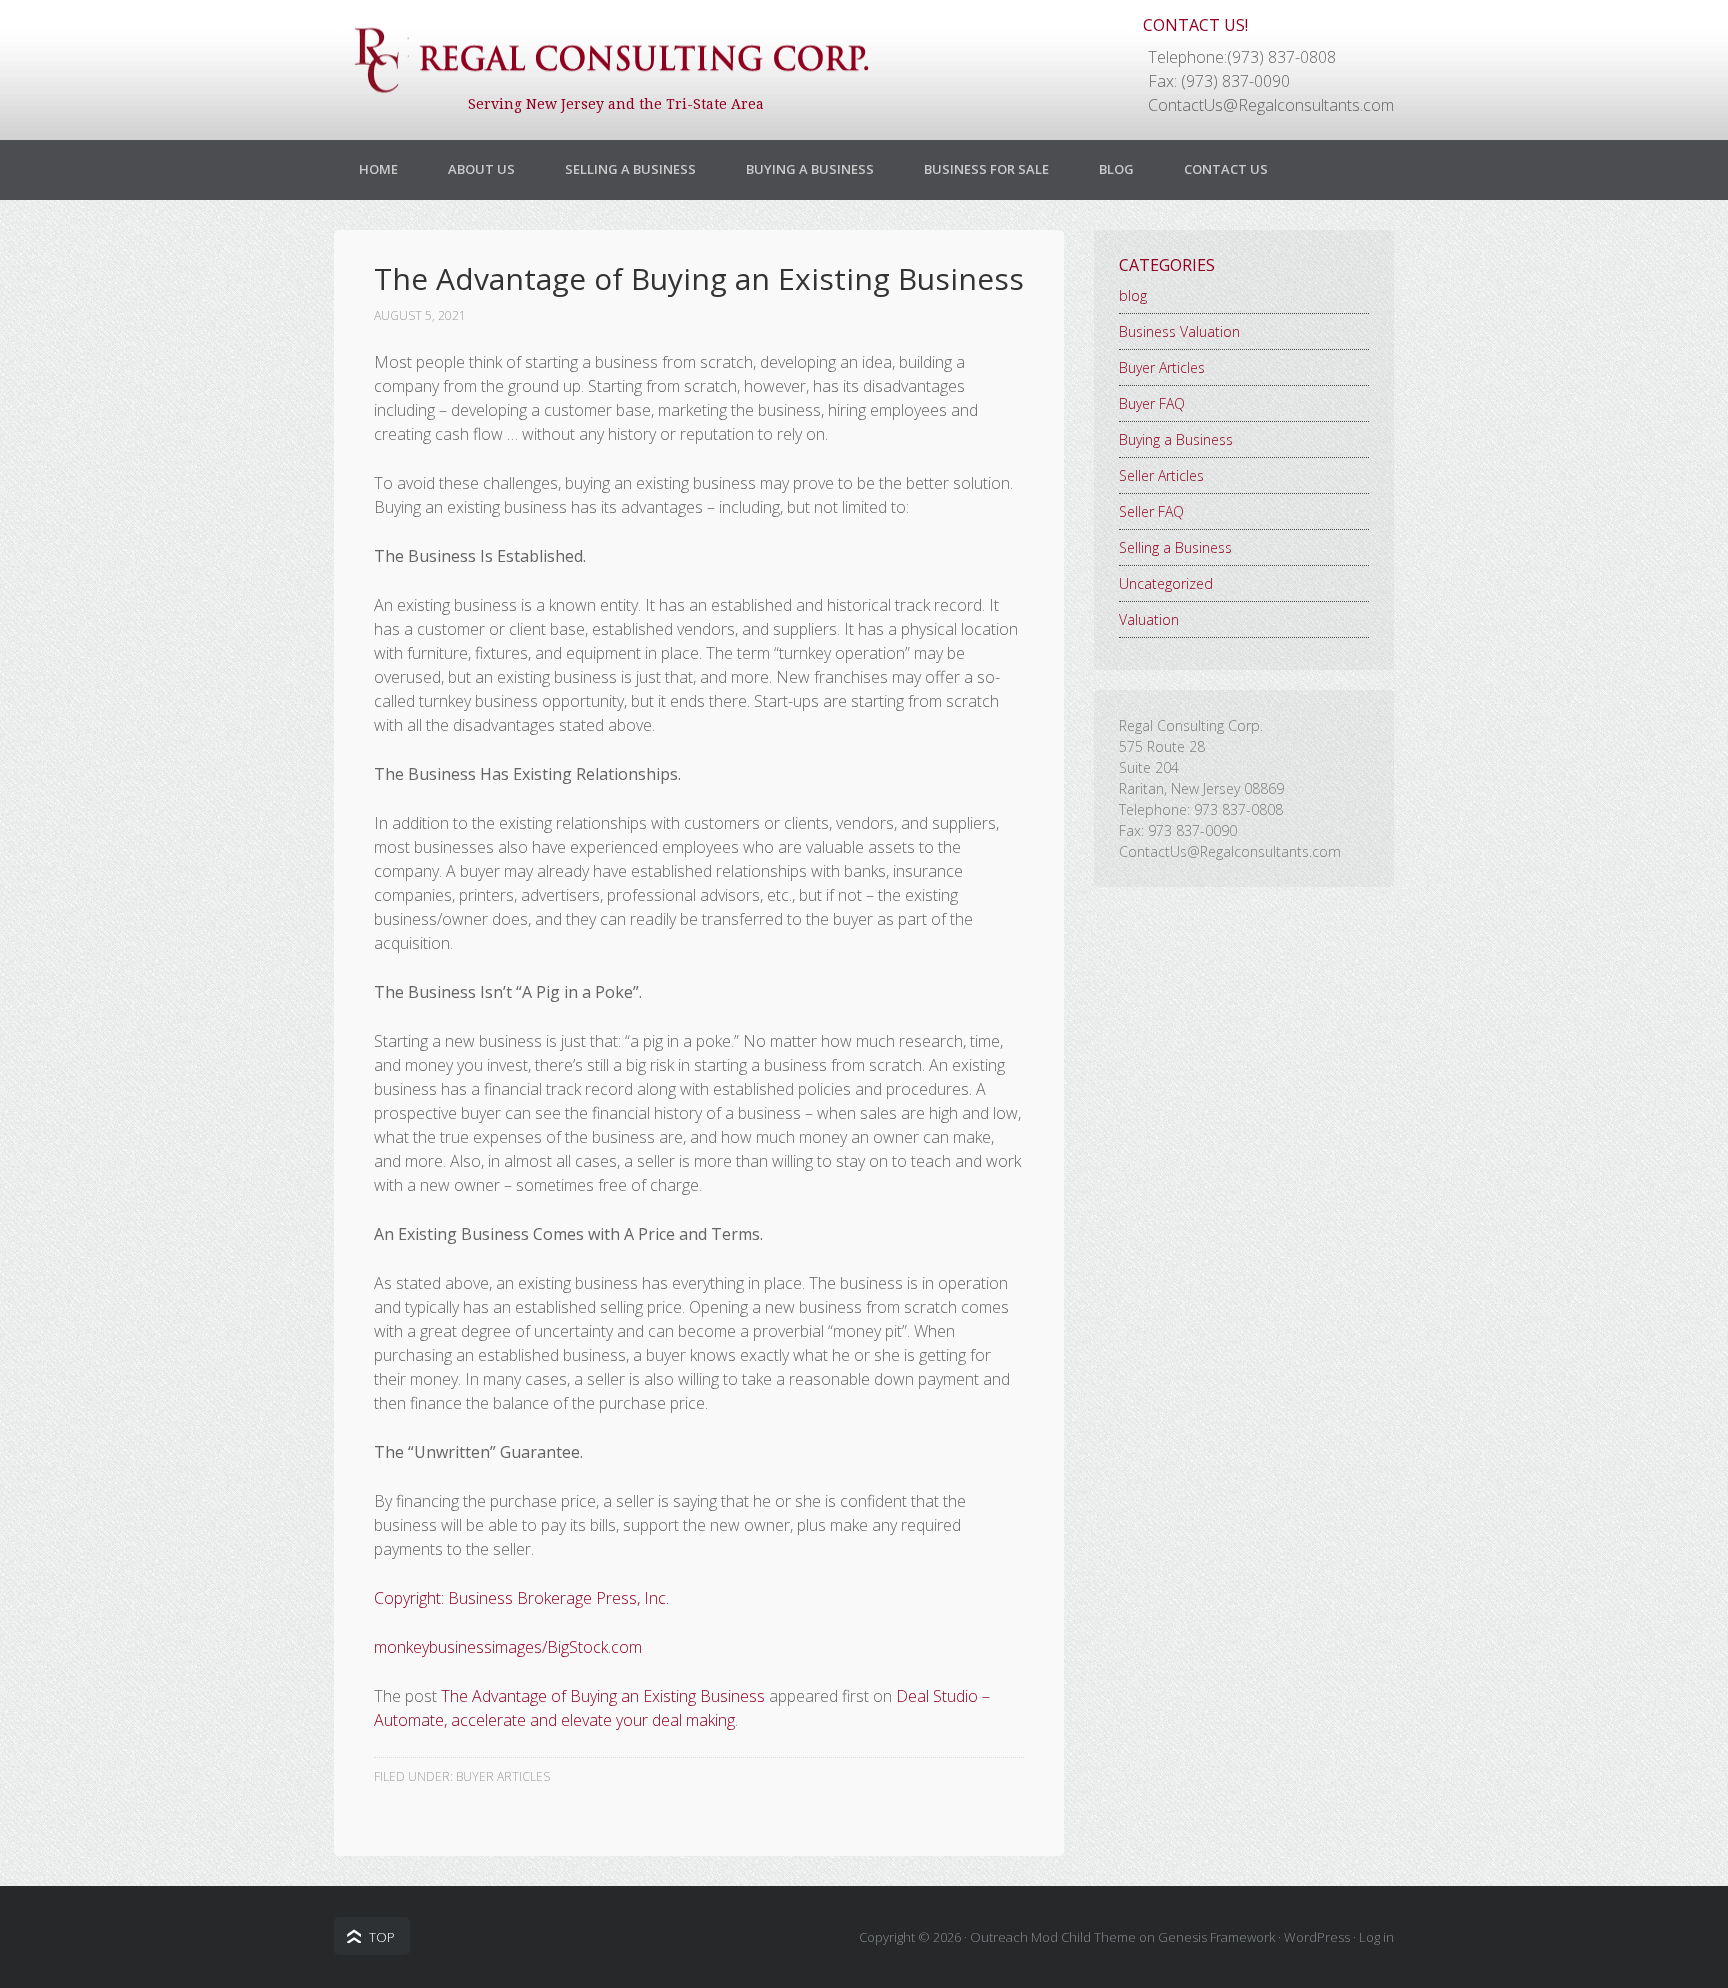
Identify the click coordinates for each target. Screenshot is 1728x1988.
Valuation (1149, 619)
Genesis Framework (1216, 1937)
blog (1133, 295)
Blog (1116, 169)
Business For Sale (986, 169)
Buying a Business (810, 169)
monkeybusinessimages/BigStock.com (508, 1647)
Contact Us (1226, 169)
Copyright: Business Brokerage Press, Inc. (521, 1598)
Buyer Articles (503, 1776)
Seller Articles (1161, 475)
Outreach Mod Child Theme (1053, 1937)
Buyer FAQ (1152, 403)
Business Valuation (1179, 331)
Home (378, 169)
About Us (481, 169)
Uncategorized (1166, 583)
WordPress (1317, 1937)
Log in (1376, 1937)
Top (382, 1937)
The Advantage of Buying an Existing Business (603, 1696)
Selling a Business (630, 169)
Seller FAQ (1151, 511)
